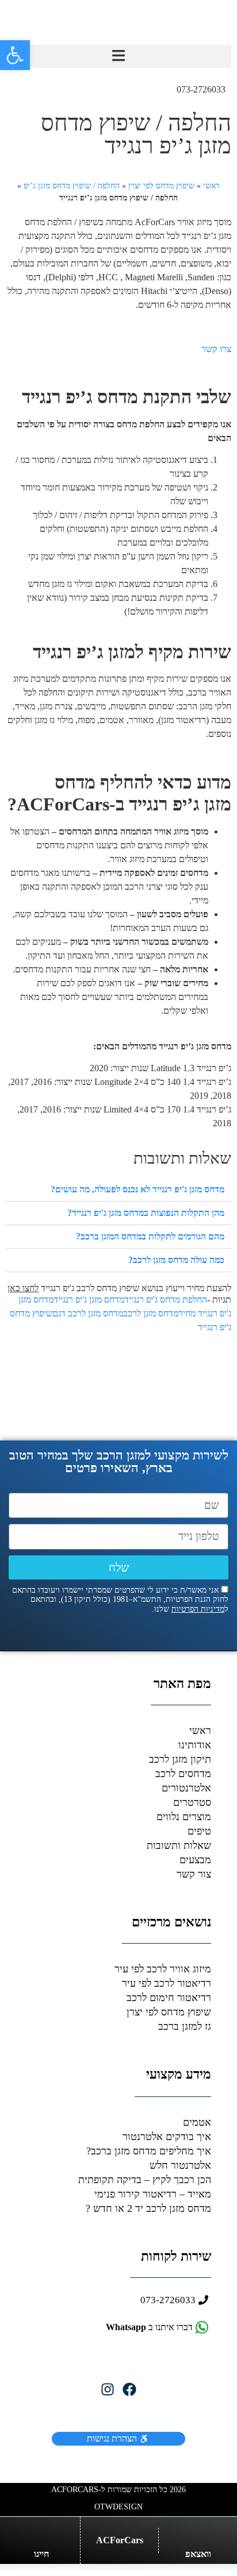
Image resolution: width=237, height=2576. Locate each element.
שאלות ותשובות (179, 1845)
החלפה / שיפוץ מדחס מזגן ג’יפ (72, 186)
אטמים (197, 2122)
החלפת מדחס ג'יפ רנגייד (166, 1299)
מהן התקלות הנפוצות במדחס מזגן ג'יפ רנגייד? (146, 1213)
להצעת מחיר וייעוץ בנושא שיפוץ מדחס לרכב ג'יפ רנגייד (119, 1288)
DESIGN (118, 2507)
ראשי (211, 186)
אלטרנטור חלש (180, 2165)
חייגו (41, 2554)
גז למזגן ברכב (185, 2026)
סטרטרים (192, 1802)
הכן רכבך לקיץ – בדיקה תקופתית (145, 2180)
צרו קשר (216, 349)
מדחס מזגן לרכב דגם (88, 1313)
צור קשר (194, 1874)
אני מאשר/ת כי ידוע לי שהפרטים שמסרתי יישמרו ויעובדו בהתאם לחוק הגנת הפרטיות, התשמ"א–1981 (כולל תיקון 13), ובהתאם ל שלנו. (120, 1600)
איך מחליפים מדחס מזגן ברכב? (149, 2151)
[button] (118, 56)
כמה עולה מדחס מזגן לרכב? (176, 1260)
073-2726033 (201, 89)
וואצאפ (198, 2554)
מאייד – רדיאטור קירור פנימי (153, 2194)
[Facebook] (130, 2389)
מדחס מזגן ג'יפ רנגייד (89, 1299)
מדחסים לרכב (183, 1774)
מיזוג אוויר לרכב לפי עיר (163, 1969)
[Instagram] (108, 2389)
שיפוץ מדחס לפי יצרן (161, 186)
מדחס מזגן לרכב (151, 1313)
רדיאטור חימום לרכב (169, 1998)
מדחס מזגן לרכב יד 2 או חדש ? (148, 2208)
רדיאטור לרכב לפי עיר (167, 1983)
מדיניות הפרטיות (198, 1609)
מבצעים (195, 1860)
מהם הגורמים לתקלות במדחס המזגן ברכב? (150, 1236)
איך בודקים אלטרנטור (167, 2137)
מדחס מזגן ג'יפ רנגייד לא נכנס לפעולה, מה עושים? (137, 1189)
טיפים (199, 1831)
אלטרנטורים (186, 1788)
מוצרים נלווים (184, 1817)
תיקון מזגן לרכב (180, 1759)
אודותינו (195, 1745)
